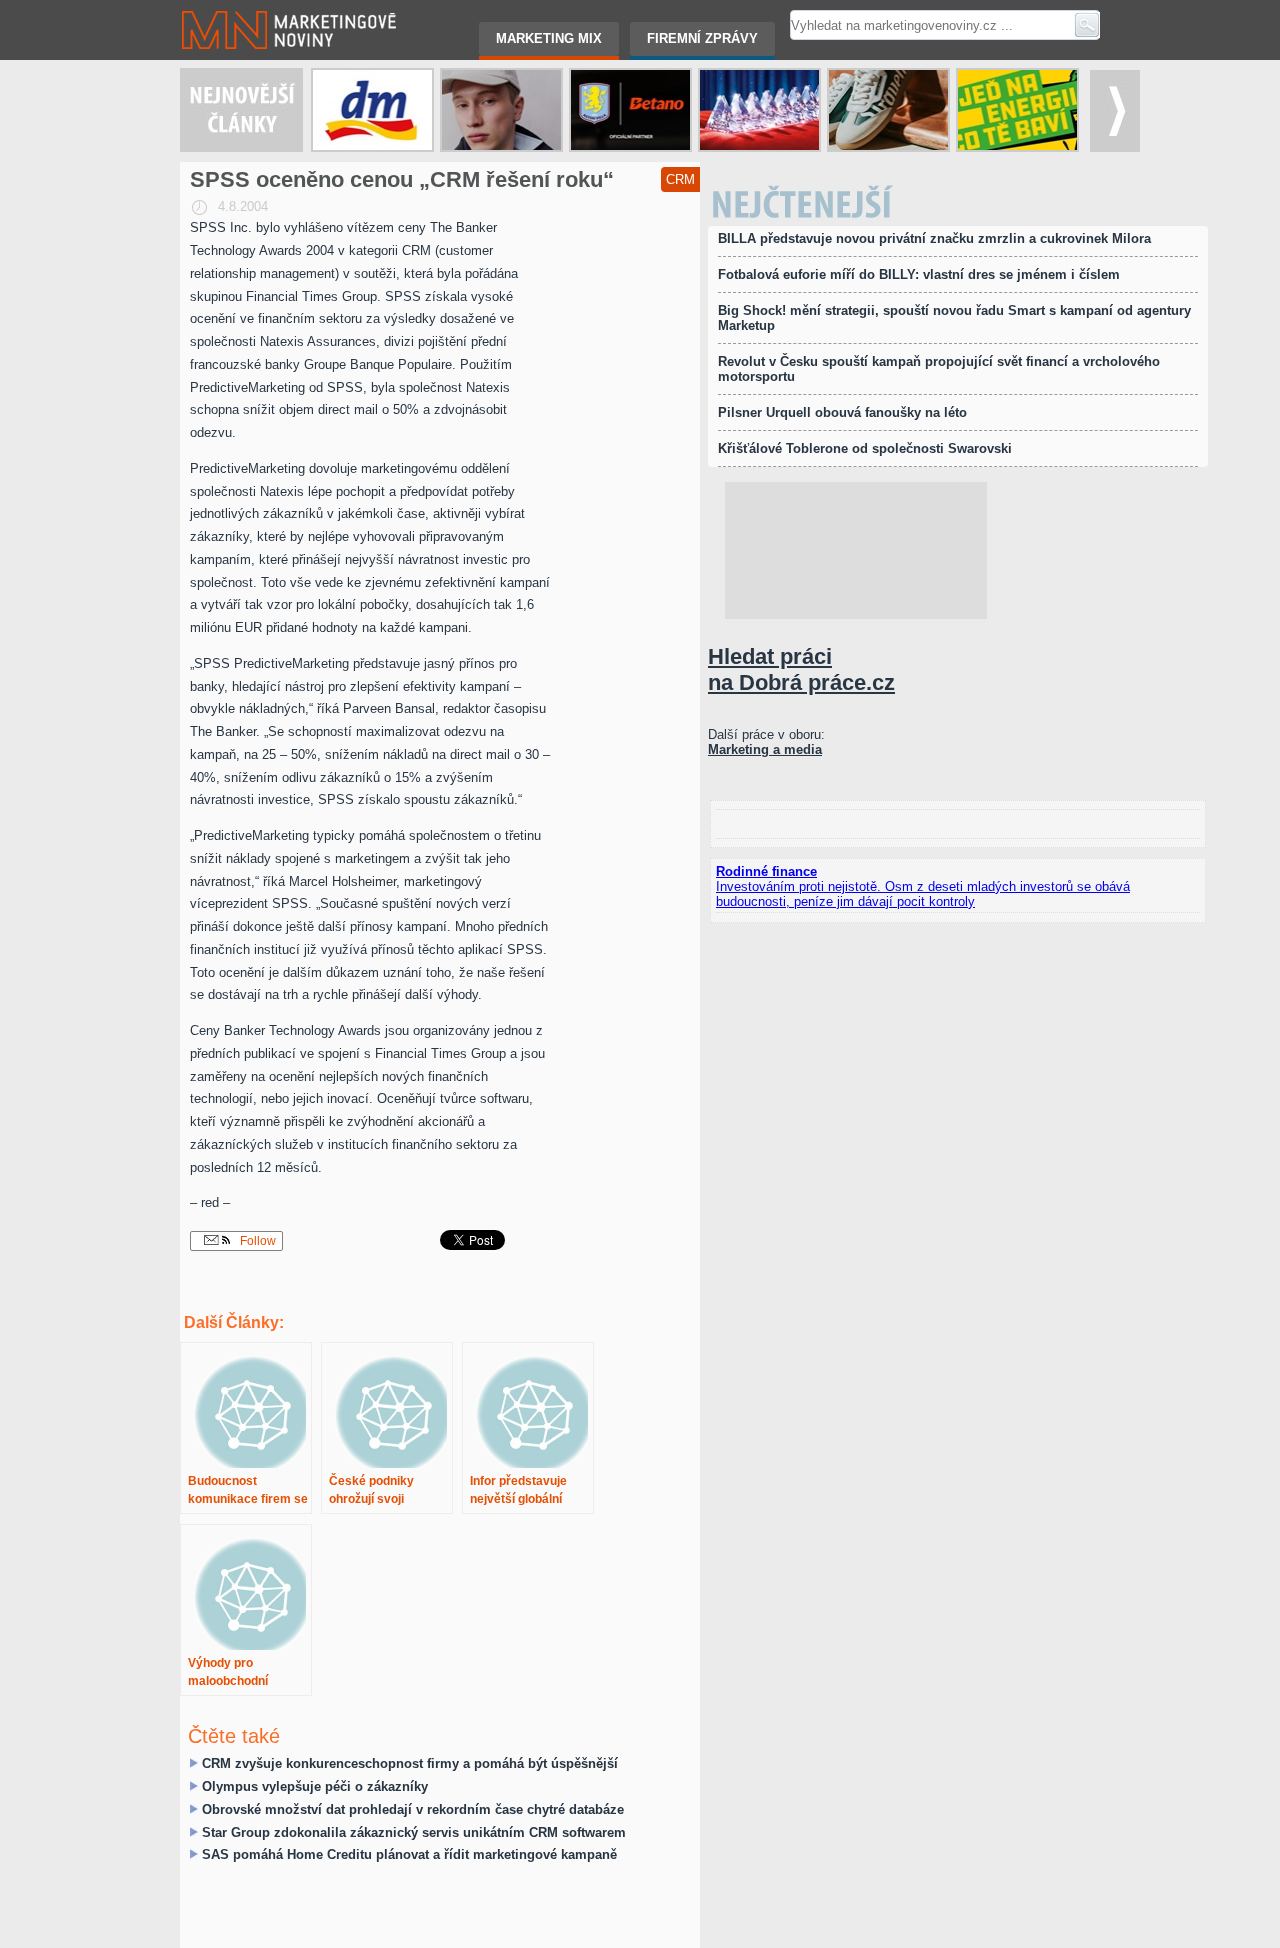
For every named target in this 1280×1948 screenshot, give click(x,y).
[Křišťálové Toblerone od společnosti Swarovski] (759, 110)
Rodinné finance (766, 871)
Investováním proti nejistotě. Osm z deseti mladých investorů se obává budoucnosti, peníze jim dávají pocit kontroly (923, 894)
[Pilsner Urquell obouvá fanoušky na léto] (888, 110)
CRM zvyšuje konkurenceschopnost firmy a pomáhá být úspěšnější (410, 1763)
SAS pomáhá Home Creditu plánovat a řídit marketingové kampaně (409, 1854)
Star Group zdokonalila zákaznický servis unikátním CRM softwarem (414, 1832)
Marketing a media (765, 749)
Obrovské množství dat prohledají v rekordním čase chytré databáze (413, 1809)
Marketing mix (549, 38)
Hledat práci (801, 669)
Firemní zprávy (702, 38)
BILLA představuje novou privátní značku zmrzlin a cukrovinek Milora (934, 238)
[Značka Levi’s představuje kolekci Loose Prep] (501, 110)
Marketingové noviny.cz (248, 7)
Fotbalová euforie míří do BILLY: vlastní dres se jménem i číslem (919, 274)
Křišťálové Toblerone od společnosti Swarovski (865, 448)
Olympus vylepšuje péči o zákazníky (315, 1786)
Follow (256, 1241)
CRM (680, 179)
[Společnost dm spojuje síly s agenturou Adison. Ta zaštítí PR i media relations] (372, 110)
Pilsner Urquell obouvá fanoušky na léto (842, 412)
